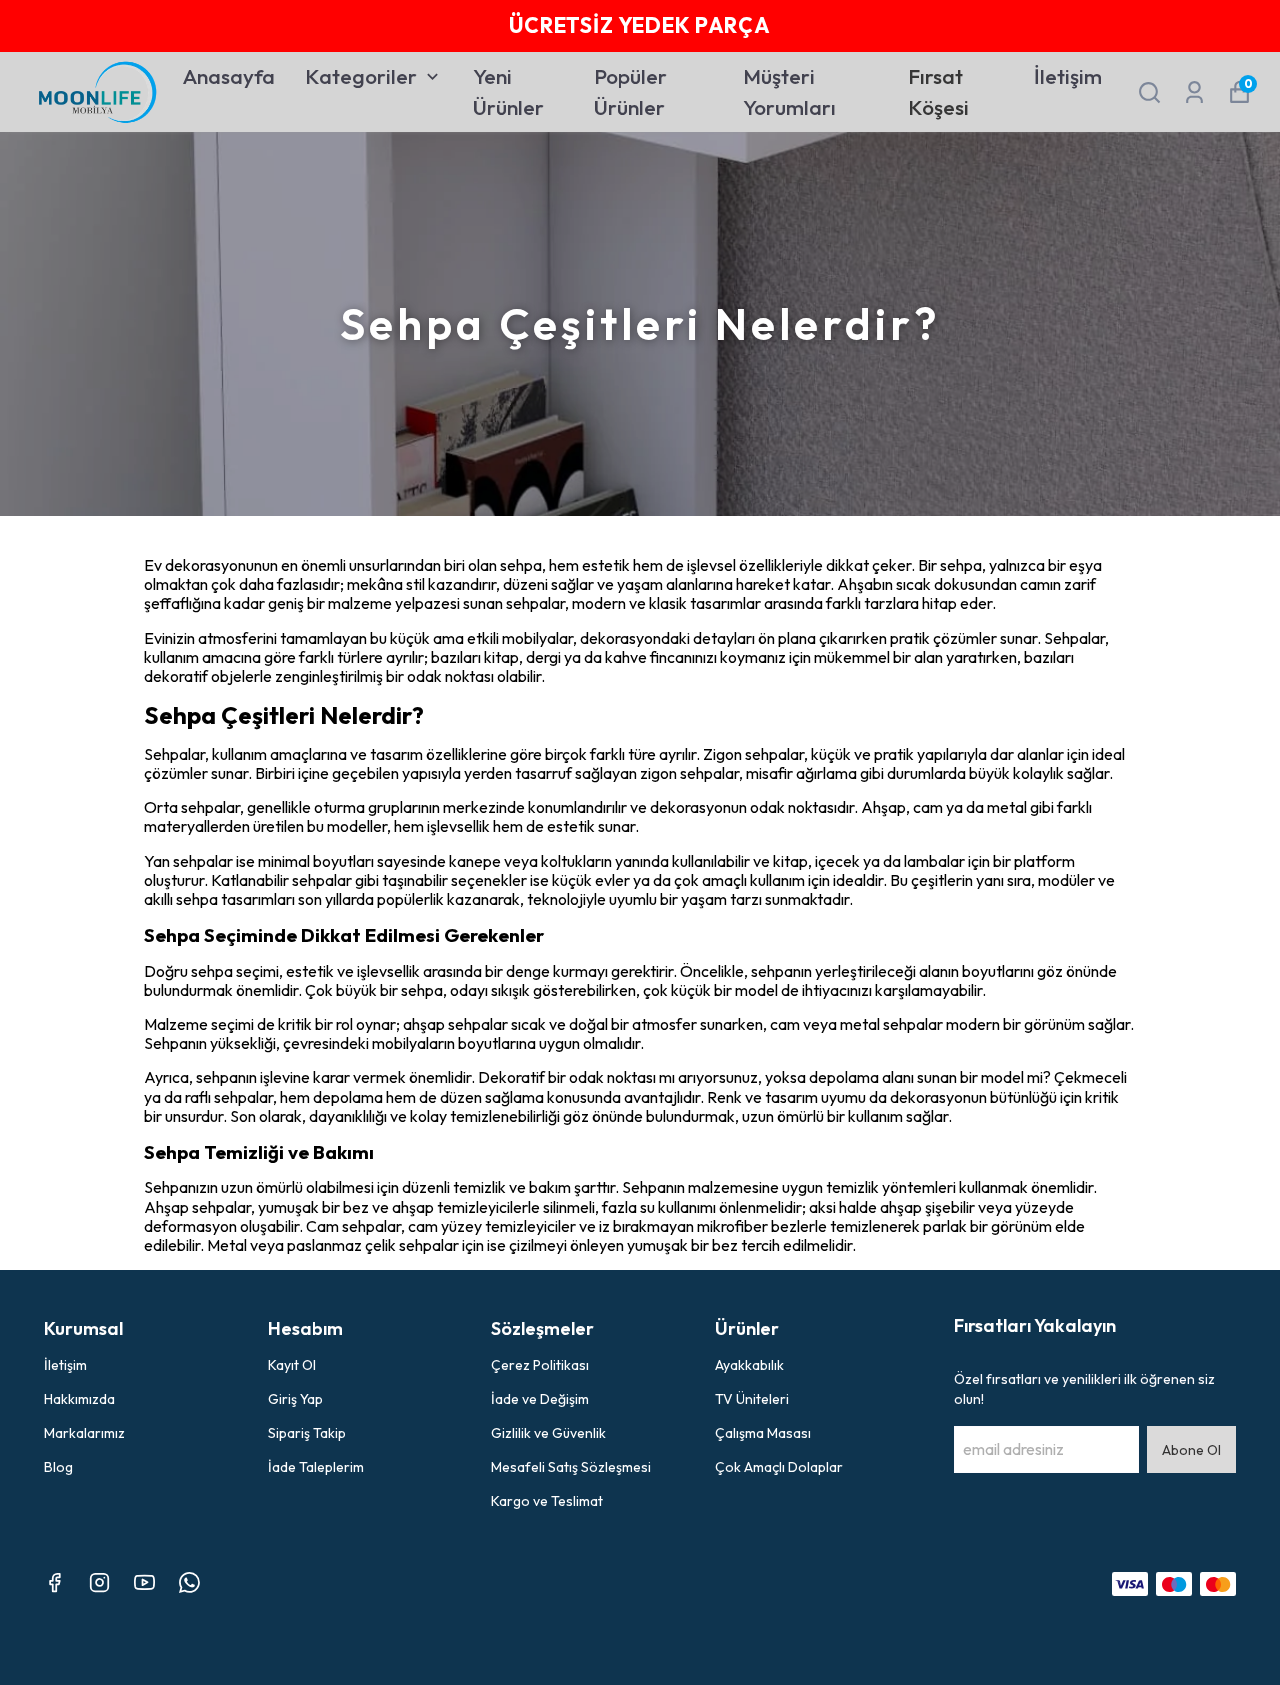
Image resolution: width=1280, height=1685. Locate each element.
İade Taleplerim (316, 1467)
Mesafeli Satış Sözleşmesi (571, 1467)
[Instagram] (99, 1582)
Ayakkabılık (749, 1365)
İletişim (1068, 76)
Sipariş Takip (307, 1433)
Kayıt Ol (292, 1365)
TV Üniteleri (752, 1399)
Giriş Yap (295, 1399)
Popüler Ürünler (630, 92)
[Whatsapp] (189, 1582)
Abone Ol (1191, 1450)
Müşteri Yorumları (789, 92)
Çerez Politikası (540, 1365)
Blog (58, 1467)
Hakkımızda (79, 1399)
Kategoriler (361, 76)
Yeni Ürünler (508, 92)
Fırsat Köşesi (938, 92)
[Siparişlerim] (1194, 92)
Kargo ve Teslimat (547, 1501)
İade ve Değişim (540, 1399)
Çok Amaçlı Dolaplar (779, 1467)
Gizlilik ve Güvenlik (548, 1433)
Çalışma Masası (763, 1433)
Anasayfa (229, 76)
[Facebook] (54, 1582)
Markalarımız (84, 1433)
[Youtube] (144, 1582)
